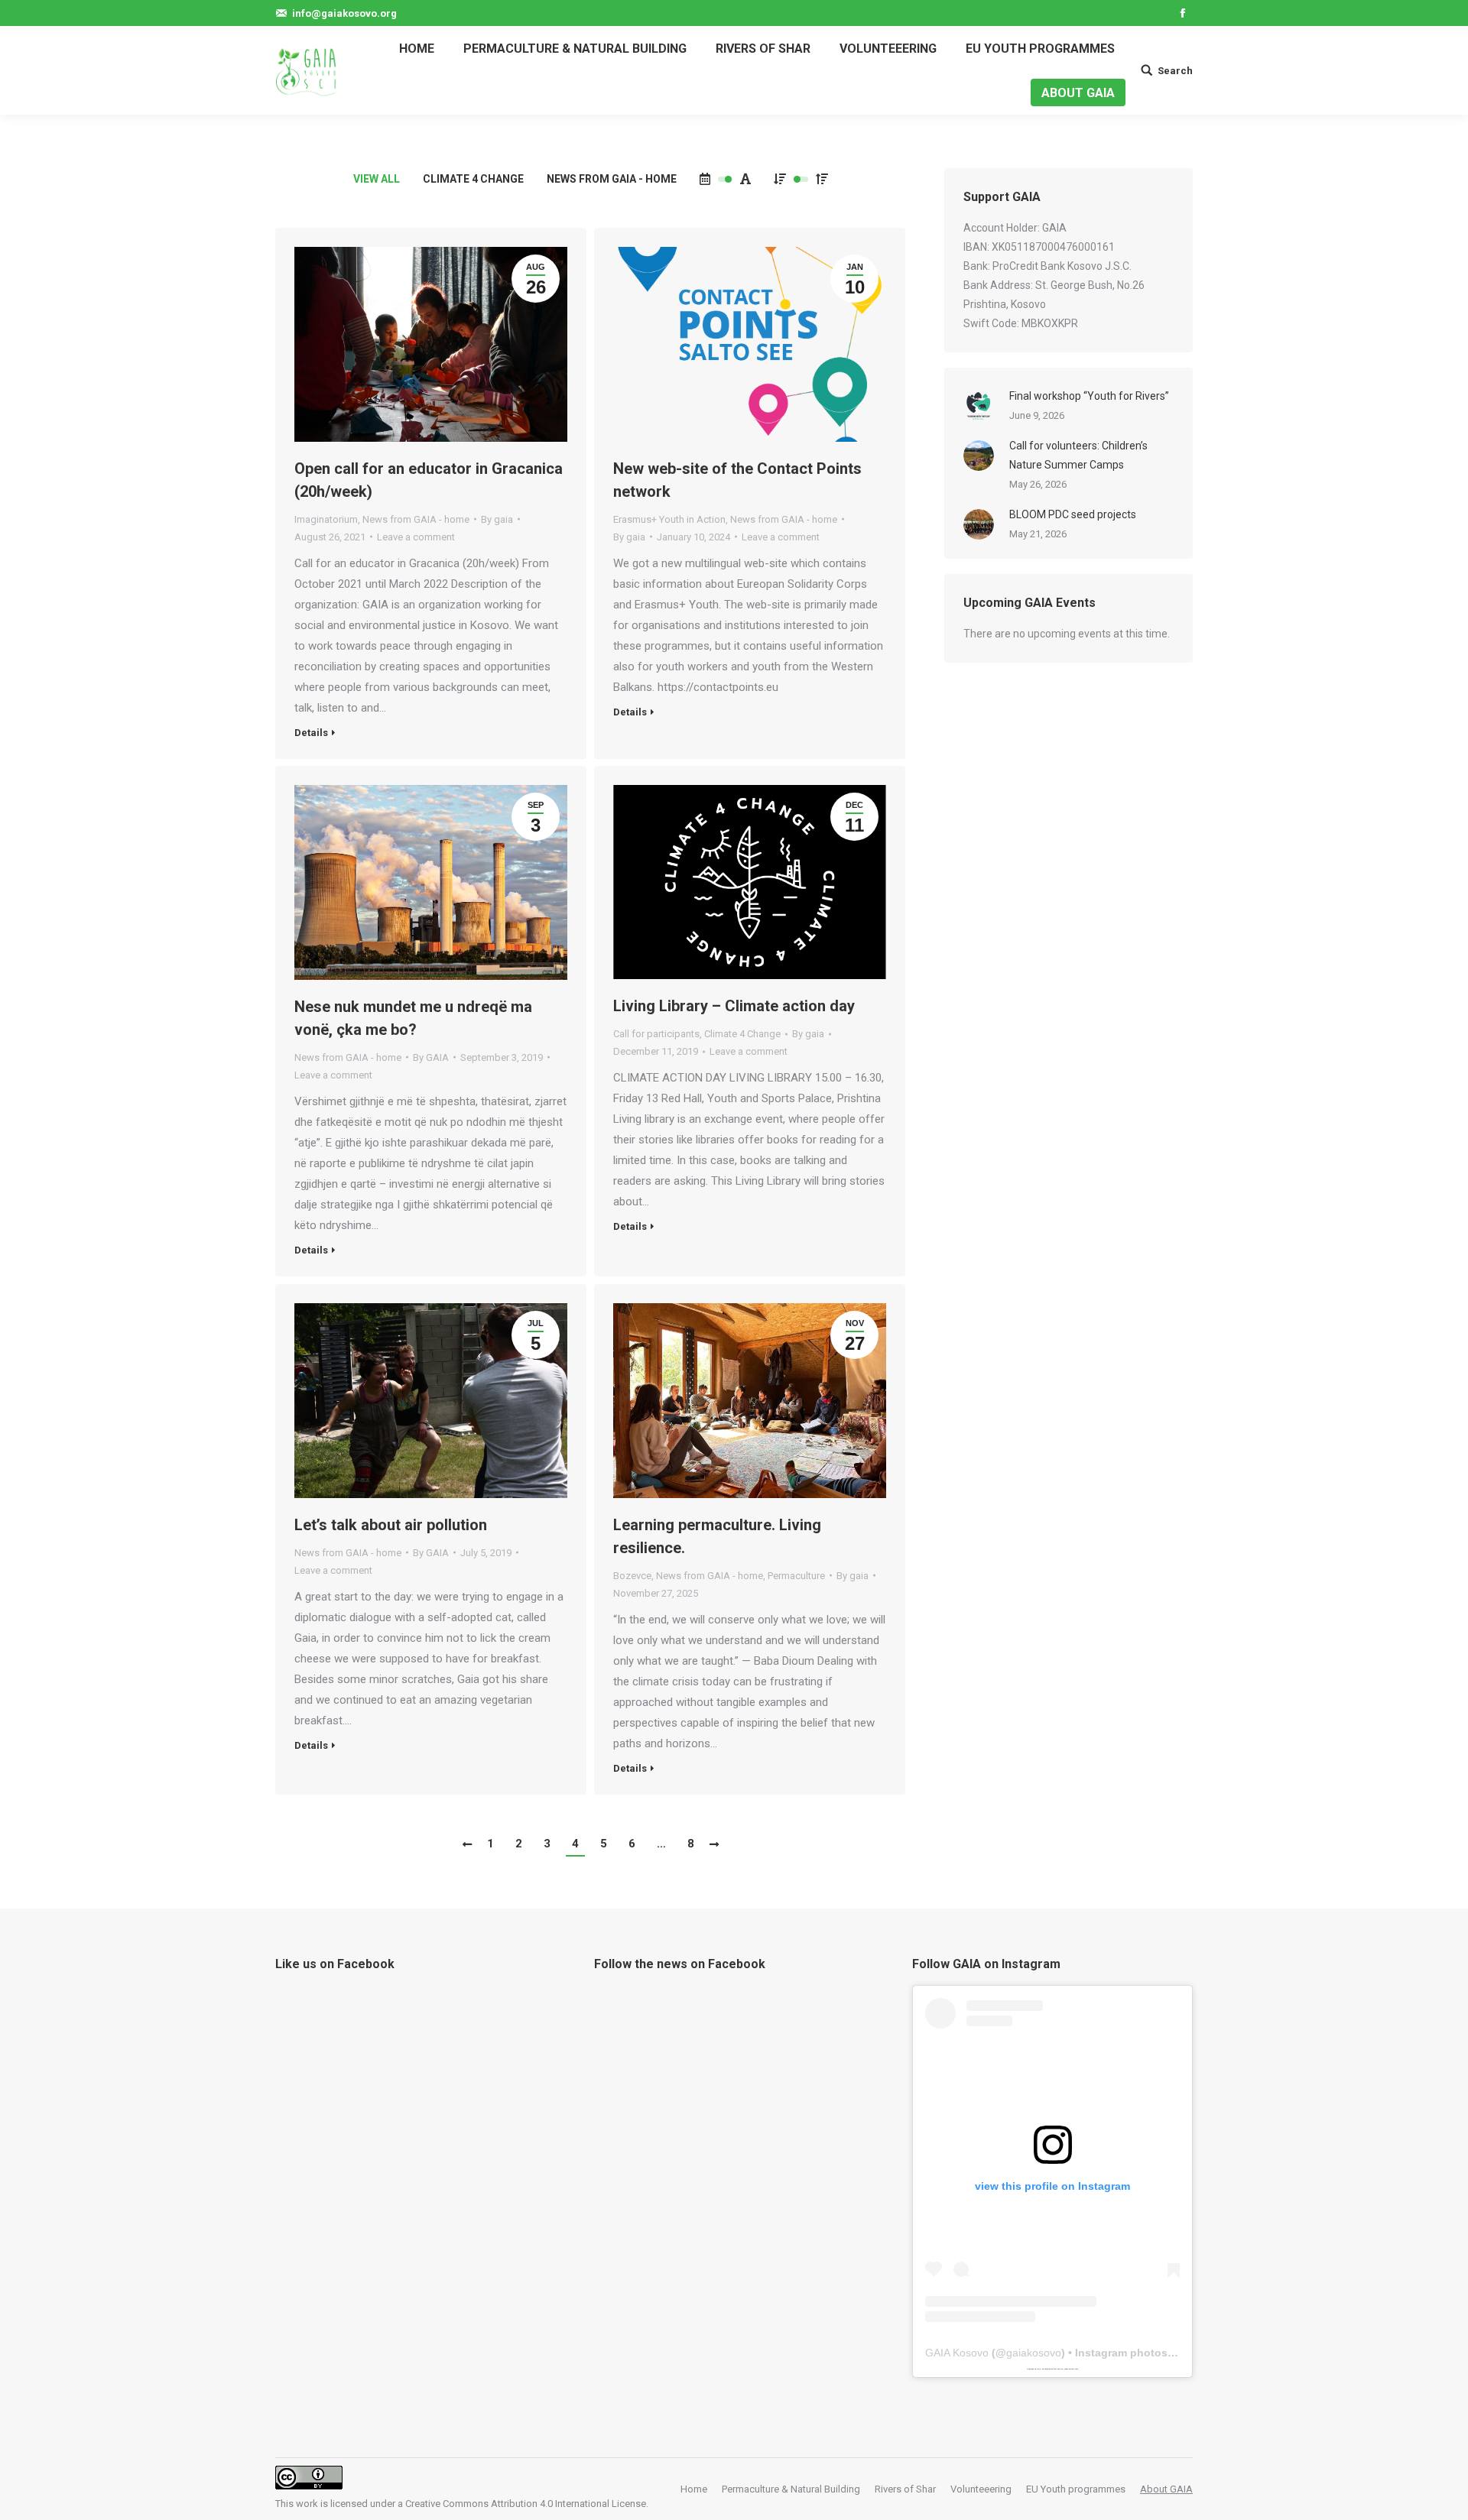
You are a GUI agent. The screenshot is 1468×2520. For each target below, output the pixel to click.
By (497, 519)
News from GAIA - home (612, 179)
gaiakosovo (1034, 2353)
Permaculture (796, 1576)
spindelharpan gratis (1071, 2369)
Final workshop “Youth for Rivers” (1089, 396)
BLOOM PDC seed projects (1073, 514)
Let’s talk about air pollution (391, 1525)
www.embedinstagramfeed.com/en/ (1050, 2369)
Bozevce (632, 1576)
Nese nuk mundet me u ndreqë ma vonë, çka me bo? (413, 1018)
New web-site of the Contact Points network (737, 480)
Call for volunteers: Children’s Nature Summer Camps (1078, 455)
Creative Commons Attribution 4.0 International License (526, 2504)
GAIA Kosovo (957, 2353)
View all (377, 179)
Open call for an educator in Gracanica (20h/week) (429, 480)
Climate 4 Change (473, 179)
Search (1175, 71)
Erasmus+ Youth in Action (669, 519)
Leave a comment (416, 537)
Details (311, 733)
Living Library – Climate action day (734, 1006)
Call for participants (656, 1034)
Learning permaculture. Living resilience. (717, 1536)
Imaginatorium (326, 519)
